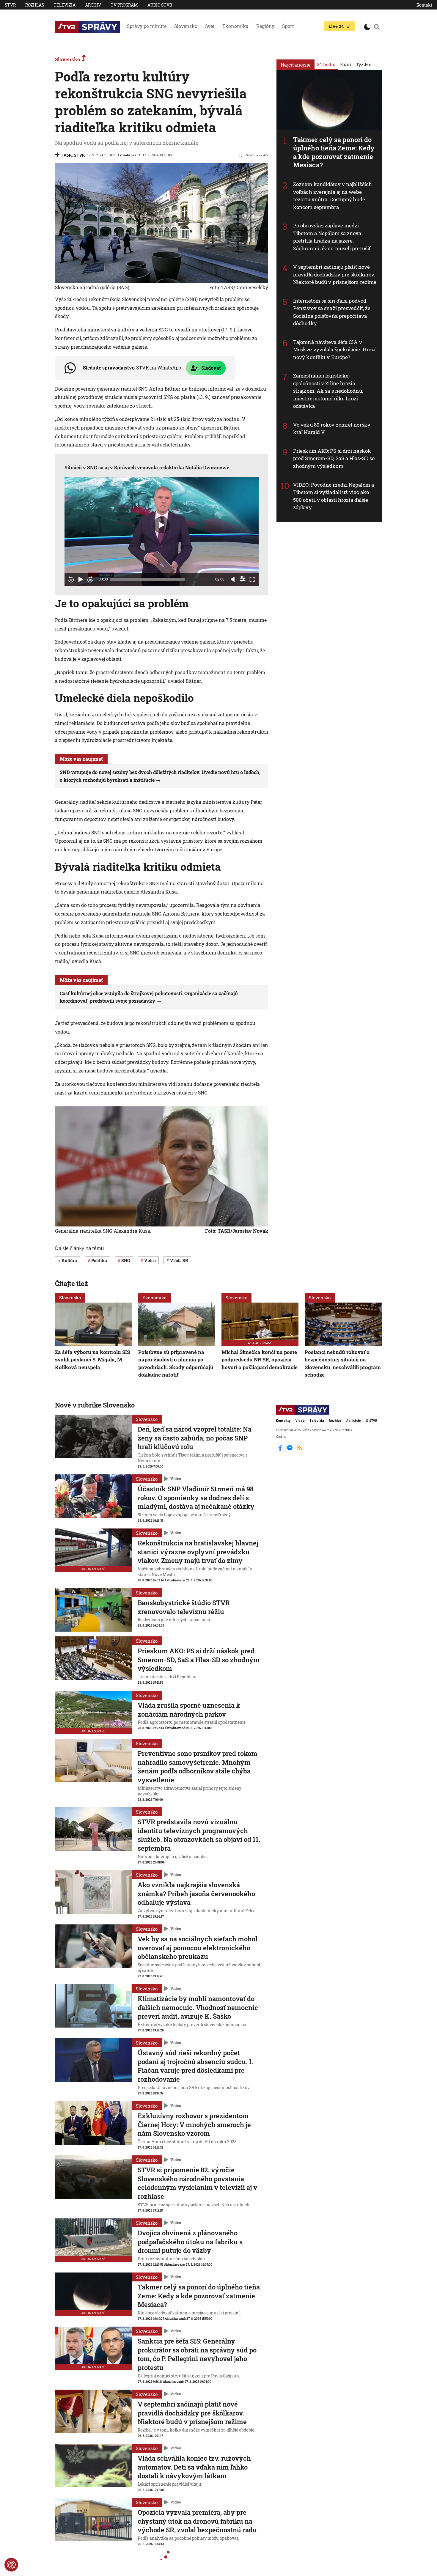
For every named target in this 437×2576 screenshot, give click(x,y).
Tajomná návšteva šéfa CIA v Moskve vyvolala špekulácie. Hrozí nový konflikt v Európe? (334, 350)
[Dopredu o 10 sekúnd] (90, 579)
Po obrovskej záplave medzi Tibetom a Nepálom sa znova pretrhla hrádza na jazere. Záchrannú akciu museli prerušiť (332, 237)
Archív (93, 5)
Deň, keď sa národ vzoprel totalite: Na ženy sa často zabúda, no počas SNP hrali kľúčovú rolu (195, 1438)
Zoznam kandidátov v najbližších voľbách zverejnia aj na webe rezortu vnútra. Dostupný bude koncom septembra (333, 196)
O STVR (371, 1421)
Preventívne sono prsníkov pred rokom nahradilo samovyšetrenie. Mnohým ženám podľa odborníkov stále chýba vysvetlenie (198, 1767)
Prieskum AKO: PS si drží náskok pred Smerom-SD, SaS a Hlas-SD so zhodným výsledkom (334, 458)
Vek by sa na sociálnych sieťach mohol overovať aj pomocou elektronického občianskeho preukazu (198, 1948)
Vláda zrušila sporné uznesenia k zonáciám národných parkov (189, 1710)
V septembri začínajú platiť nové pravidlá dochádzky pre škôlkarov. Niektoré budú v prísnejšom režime (335, 274)
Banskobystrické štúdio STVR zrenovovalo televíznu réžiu (184, 1607)
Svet (210, 26)
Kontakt (424, 5)
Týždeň (364, 64)
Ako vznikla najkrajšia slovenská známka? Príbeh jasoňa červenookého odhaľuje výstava (196, 1894)
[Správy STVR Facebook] (281, 1450)
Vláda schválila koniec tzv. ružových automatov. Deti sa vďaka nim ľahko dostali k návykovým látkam (194, 2467)
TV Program (124, 5)
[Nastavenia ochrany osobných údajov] (11, 2565)
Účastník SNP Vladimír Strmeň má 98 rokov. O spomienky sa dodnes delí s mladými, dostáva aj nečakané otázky (196, 1498)
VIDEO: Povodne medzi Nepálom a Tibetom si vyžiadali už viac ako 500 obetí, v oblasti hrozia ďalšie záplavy (334, 496)
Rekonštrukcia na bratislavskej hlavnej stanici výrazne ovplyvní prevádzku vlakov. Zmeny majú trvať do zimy (198, 1552)
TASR (66, 155)
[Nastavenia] (243, 579)
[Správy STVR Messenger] (290, 1450)
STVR (10, 5)
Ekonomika (235, 26)
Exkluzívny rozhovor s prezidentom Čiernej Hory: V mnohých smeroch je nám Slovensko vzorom (194, 2124)
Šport (288, 26)
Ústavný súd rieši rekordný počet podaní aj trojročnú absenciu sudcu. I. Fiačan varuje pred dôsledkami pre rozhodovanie (195, 2066)
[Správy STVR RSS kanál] (300, 1450)
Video (176, 1479)
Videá (300, 1421)
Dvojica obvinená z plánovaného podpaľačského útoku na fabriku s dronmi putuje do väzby (190, 2242)
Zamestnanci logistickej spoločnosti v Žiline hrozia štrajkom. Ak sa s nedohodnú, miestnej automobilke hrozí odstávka (328, 391)
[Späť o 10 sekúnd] (71, 579)
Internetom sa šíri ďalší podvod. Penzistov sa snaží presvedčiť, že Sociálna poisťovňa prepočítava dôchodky (332, 312)
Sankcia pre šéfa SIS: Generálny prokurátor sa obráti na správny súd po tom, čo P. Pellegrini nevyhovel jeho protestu (197, 2354)
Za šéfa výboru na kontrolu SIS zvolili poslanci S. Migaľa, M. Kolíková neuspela (92, 1360)
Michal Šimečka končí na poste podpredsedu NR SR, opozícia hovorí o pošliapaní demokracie (260, 1360)
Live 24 (336, 26)
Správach (125, 467)
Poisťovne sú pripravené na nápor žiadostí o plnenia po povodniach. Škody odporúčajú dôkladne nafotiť (176, 1364)
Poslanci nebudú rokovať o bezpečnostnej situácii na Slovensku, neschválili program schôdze (343, 1364)
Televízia (65, 5)
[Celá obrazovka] (252, 579)
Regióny (265, 26)
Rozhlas (35, 5)
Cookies (281, 1437)
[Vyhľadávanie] (377, 27)
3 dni (346, 64)
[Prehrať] (81, 579)
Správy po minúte (147, 26)
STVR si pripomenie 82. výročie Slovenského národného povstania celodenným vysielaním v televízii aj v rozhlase (197, 2183)
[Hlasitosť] (233, 579)
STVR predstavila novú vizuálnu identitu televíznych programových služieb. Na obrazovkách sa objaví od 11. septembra (199, 1835)
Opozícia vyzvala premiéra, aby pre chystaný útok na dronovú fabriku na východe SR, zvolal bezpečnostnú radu (197, 2521)
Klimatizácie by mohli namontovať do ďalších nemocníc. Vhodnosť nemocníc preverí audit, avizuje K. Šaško (198, 2007)
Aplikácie (354, 1421)
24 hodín (326, 64)
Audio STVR (160, 5)
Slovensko (186, 26)
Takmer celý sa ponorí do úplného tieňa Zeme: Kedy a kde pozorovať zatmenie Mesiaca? (334, 152)
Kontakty (283, 1421)
